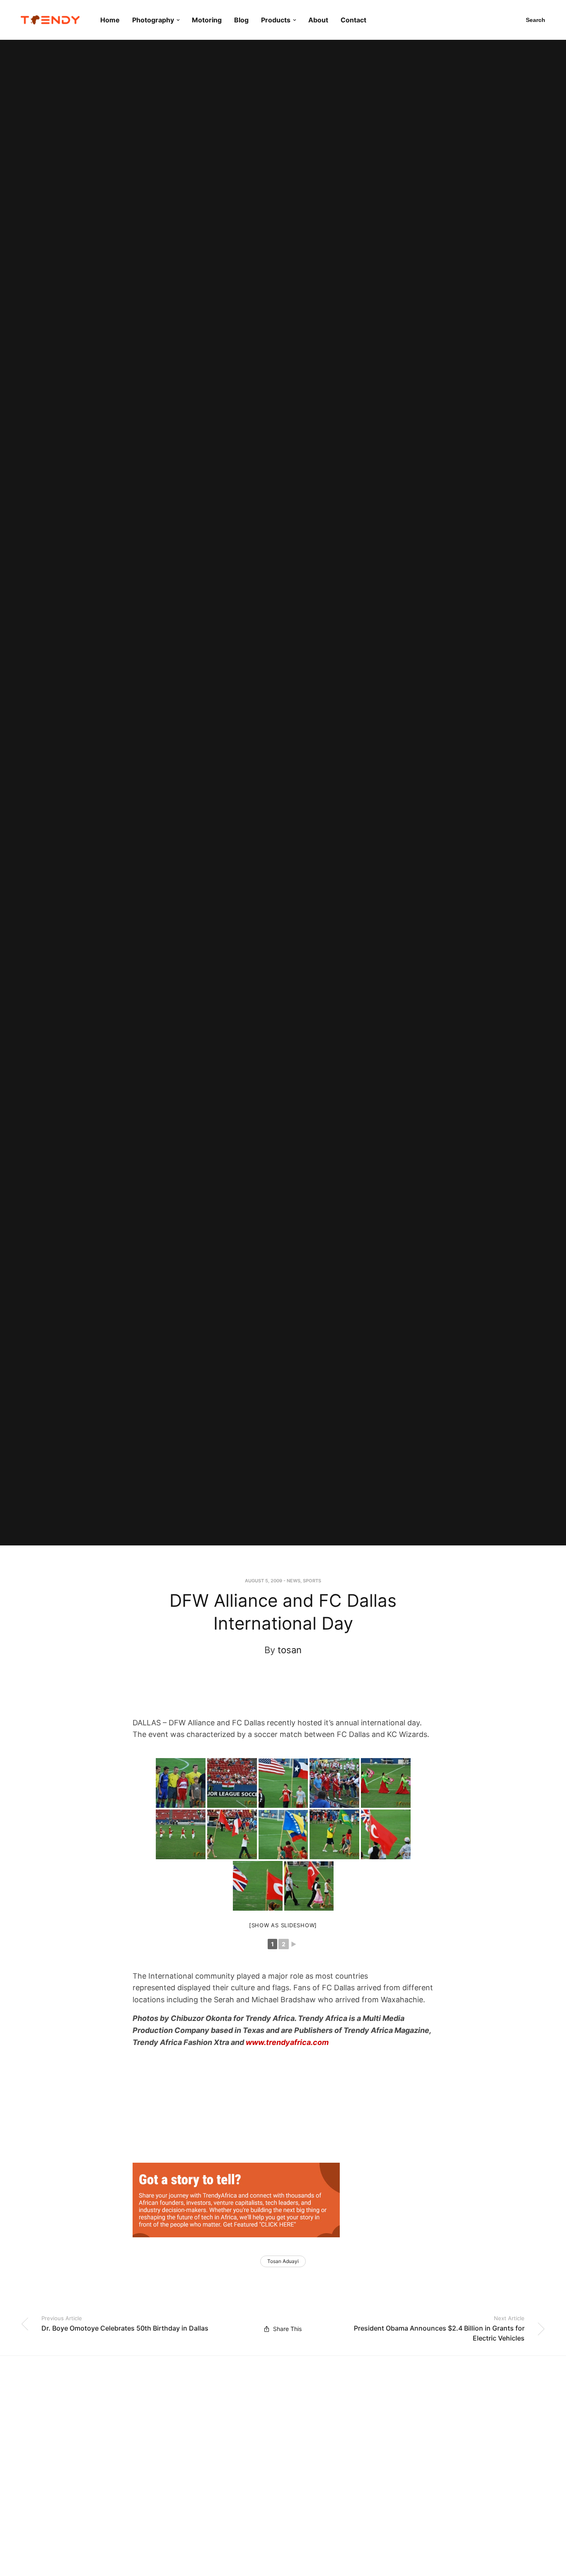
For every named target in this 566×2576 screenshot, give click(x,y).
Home (110, 20)
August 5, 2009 (264, 1581)
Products (276, 20)
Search (536, 20)
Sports (312, 1581)
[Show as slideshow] (283, 1925)
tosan (290, 1650)
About (318, 20)
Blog (241, 20)
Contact (353, 20)
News (294, 1581)
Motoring (207, 20)
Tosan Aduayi (283, 2261)
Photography (153, 20)
